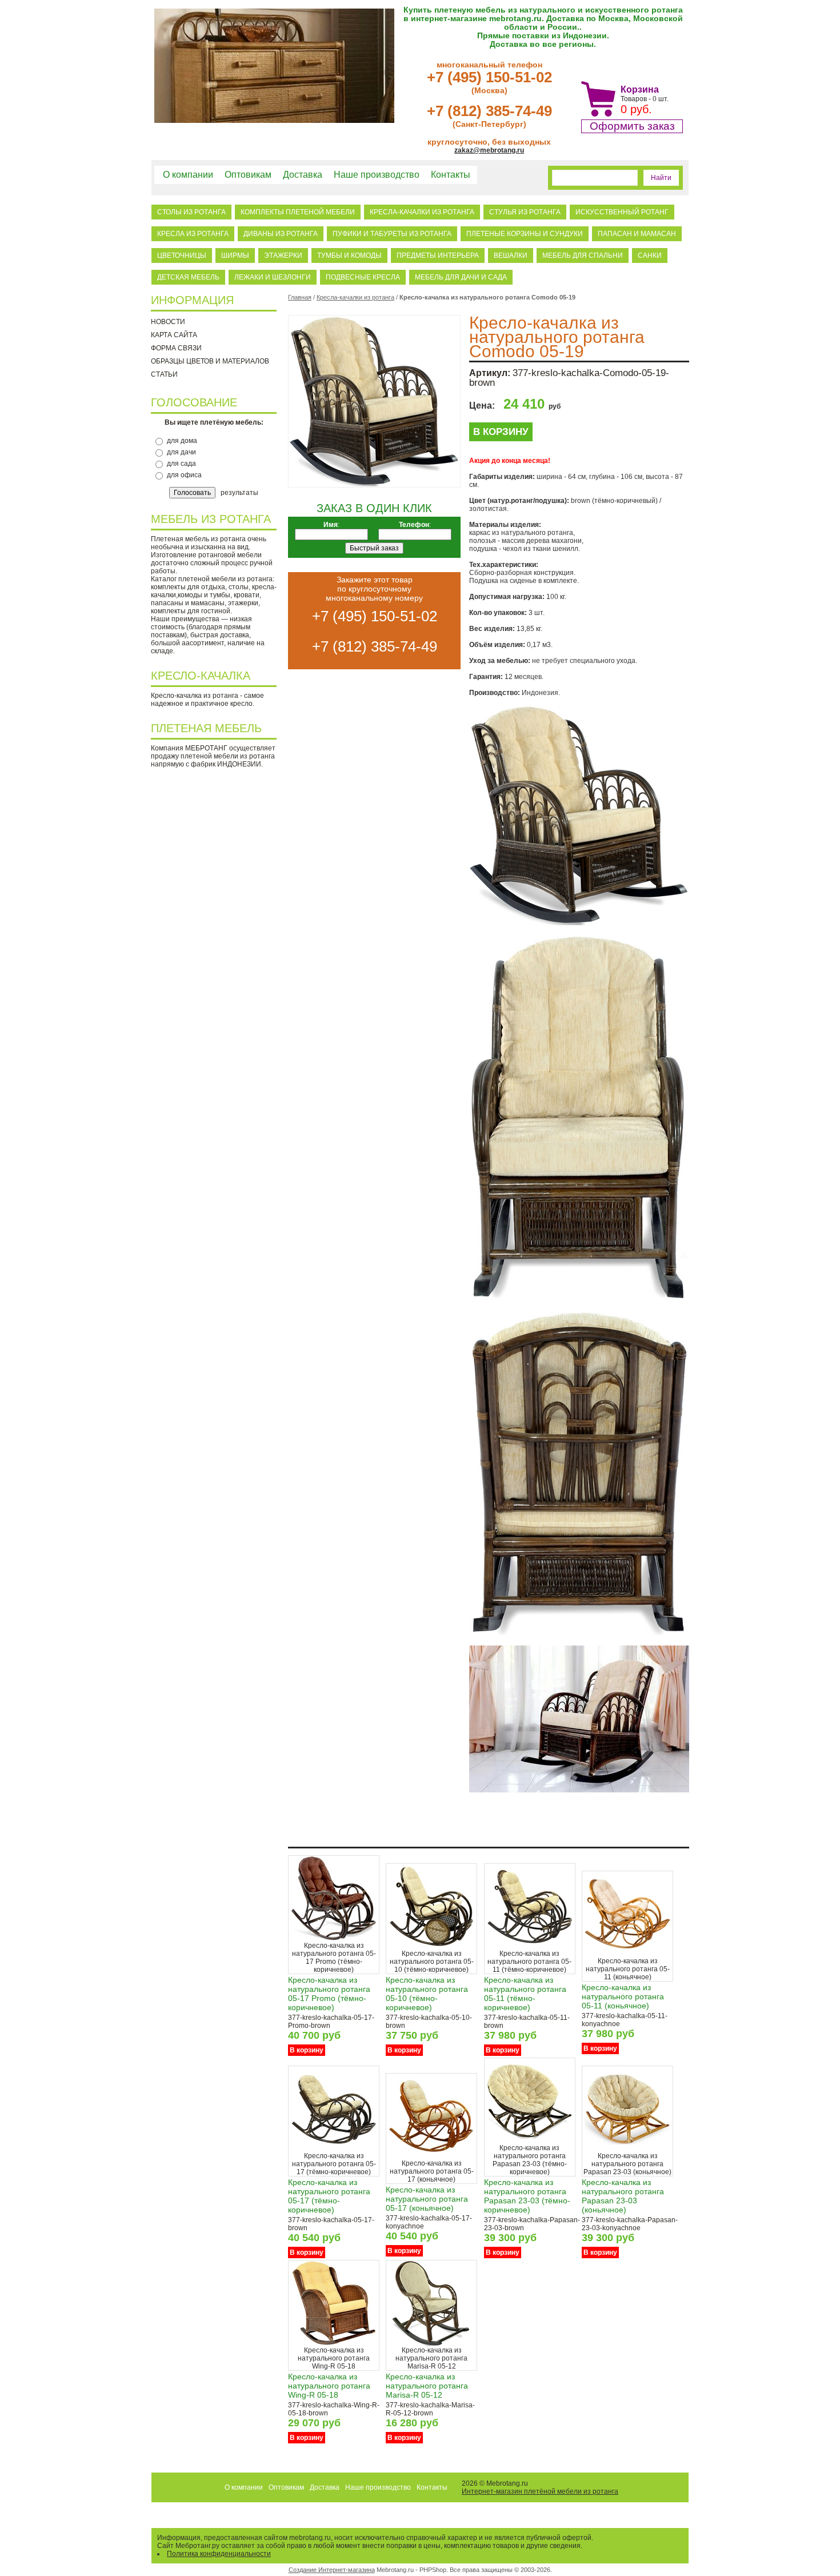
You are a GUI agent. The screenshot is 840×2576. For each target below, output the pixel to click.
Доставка (303, 175)
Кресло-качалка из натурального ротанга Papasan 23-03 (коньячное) (623, 2196)
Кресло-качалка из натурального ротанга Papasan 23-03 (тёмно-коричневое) (527, 2196)
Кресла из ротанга (193, 234)
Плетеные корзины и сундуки (525, 234)
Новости (168, 322)
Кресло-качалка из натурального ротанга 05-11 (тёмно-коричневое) (525, 1994)
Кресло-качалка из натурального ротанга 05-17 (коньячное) (427, 2199)
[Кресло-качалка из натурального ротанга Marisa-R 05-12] (431, 2344)
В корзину (501, 432)
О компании (188, 175)
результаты (239, 493)
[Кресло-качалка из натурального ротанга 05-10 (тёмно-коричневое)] (431, 1947)
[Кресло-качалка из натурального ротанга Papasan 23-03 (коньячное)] (627, 2150)
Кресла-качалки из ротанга (422, 212)
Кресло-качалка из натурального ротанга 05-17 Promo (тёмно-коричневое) (329, 1994)
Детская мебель (188, 277)
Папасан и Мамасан (637, 234)
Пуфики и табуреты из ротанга (392, 234)
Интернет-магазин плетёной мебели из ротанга (540, 2491)
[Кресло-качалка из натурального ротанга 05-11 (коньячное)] (627, 1955)
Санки (650, 255)
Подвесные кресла (363, 277)
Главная (300, 297)
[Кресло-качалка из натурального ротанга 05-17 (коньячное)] (431, 2157)
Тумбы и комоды (349, 255)
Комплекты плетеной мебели (298, 212)
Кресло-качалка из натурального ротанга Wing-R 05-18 (329, 2386)
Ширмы (235, 255)
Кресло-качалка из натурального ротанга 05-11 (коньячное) (623, 1996)
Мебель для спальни (583, 255)
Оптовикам (248, 175)
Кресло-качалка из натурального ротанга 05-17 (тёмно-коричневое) (329, 2196)
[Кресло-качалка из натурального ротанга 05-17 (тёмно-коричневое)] (334, 2150)
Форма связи (176, 348)
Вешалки (511, 255)
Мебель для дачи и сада (461, 277)
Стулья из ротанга (525, 212)
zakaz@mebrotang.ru (489, 150)
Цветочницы (182, 255)
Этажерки (283, 255)
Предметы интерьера (438, 255)
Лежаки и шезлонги (273, 277)
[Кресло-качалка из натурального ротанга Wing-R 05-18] (334, 2344)
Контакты (451, 175)
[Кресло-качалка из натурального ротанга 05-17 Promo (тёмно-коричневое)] (334, 1939)
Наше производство (377, 175)
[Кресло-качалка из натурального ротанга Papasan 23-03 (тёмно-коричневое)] (530, 2142)
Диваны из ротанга (281, 234)
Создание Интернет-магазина (332, 2570)
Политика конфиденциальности (219, 2554)
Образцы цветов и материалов (210, 361)
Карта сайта (174, 335)
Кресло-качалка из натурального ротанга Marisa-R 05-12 (427, 2386)
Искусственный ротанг (622, 212)
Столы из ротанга (191, 212)
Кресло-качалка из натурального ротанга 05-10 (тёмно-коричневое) (427, 1994)
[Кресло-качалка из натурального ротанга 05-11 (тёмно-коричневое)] (530, 1947)
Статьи (164, 374)
